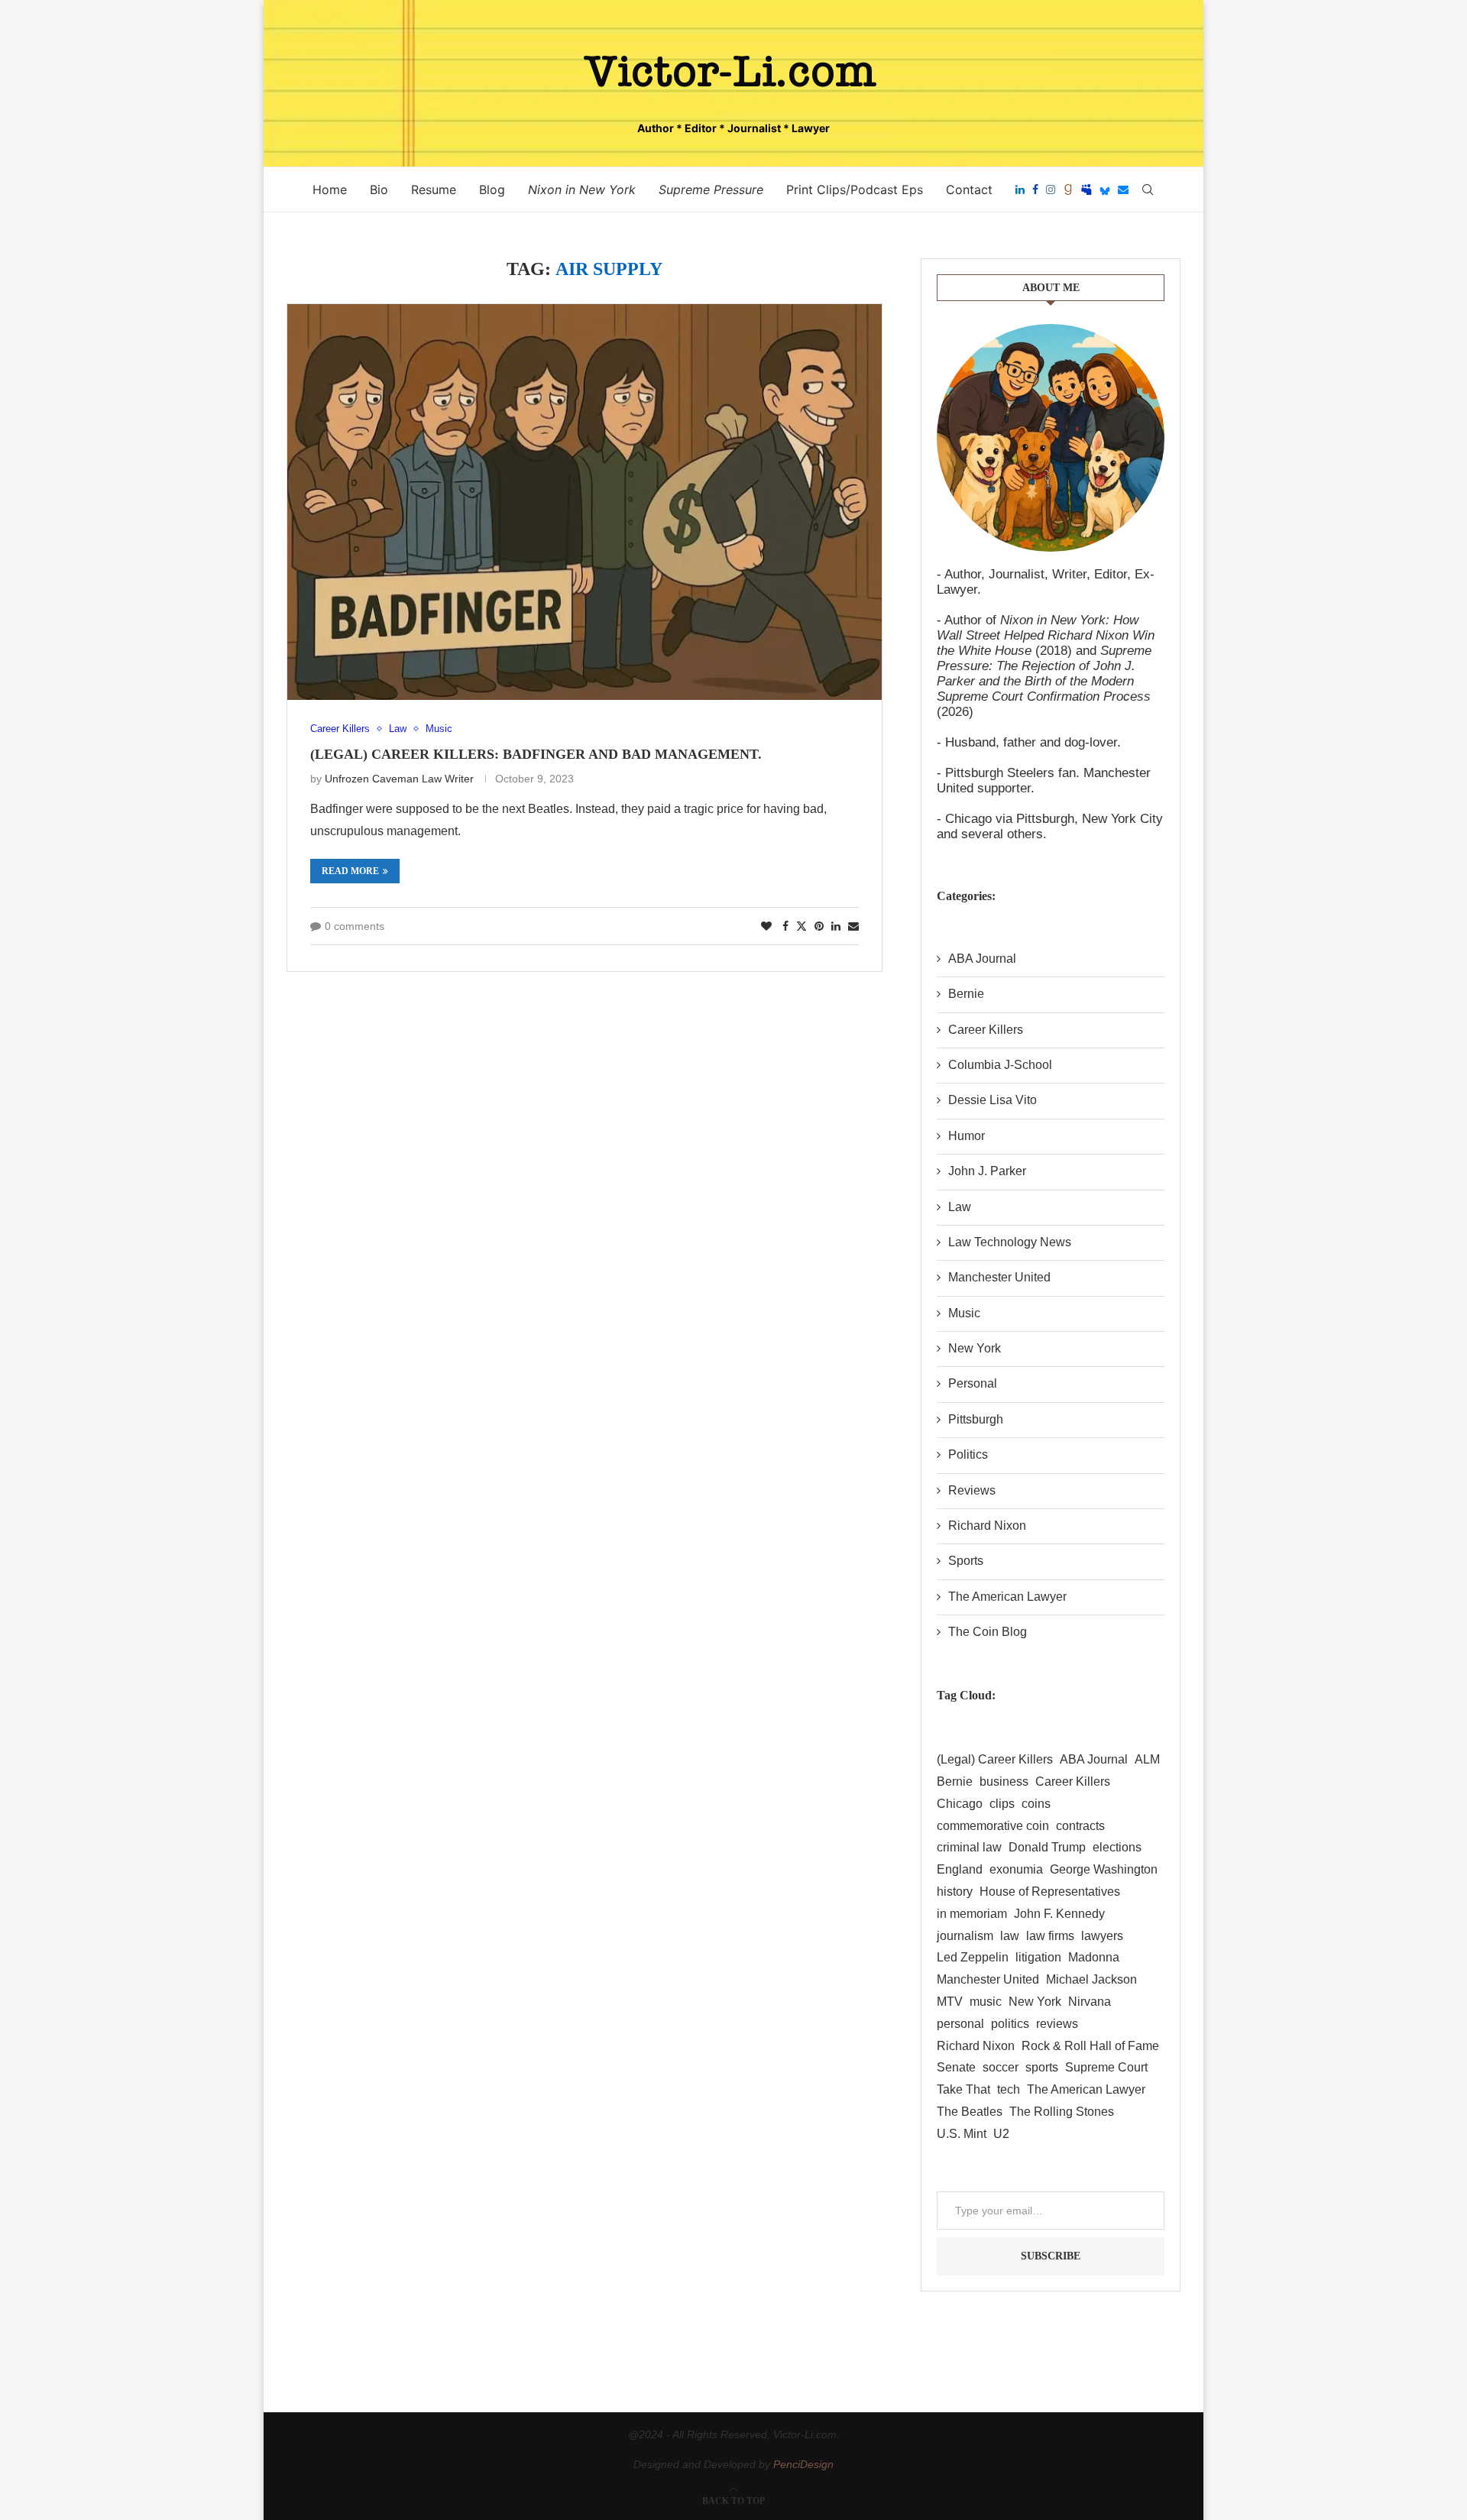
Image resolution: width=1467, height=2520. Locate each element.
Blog (492, 189)
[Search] (1148, 189)
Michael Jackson (1091, 1979)
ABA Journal (982, 959)
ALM (1147, 1759)
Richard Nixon (987, 1526)
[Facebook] (1035, 189)
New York (975, 1348)
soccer (1001, 2067)
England (960, 1869)
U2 (1001, 2134)
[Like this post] (766, 926)
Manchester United (999, 1277)
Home (330, 189)
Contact (969, 189)
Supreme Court (1106, 2067)
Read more (350, 871)
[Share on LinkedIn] (836, 926)
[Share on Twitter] (802, 926)
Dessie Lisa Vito (993, 1100)
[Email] (1123, 189)
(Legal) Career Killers (995, 1759)
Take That (963, 2089)
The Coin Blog (988, 1632)
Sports (966, 1561)
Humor (967, 1136)
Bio (379, 189)
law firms (1050, 1936)
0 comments (355, 926)
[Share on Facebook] (785, 926)
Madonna (1094, 1957)
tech (1009, 2089)
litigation (1038, 1957)
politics (1010, 2024)
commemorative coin (993, 1826)
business (1004, 1781)
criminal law (969, 1847)
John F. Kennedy (1059, 1914)
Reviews (972, 1490)
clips (1002, 1804)
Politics (968, 1454)
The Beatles (970, 2112)
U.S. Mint (962, 2134)
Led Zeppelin (973, 1957)
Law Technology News (1010, 1242)
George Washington (1104, 1869)
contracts (1080, 1826)
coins (1036, 1804)
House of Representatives (1050, 1892)
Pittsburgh (976, 1419)
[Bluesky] (1105, 189)
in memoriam (972, 1914)
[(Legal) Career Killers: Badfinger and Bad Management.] (585, 502)
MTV (950, 2002)
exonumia (1016, 1869)
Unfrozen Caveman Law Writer (399, 779)
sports (1042, 2067)
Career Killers (986, 1030)
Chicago (960, 1804)
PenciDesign (803, 2464)
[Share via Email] (853, 926)
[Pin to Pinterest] (819, 926)
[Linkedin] (1020, 189)
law (1010, 1936)
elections (1117, 1847)
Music (964, 1313)
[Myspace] (1086, 189)
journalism (965, 1936)
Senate (956, 2067)
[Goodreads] (1068, 189)
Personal (973, 1383)
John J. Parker (987, 1171)
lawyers (1102, 1936)
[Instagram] (1051, 189)
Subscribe (1051, 2256)
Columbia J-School (1000, 1065)
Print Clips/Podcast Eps (855, 189)
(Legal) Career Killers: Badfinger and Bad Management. (536, 754)
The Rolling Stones (1062, 2112)
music (986, 2002)
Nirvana (1090, 2002)
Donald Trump (1047, 1847)
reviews (1057, 2024)
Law (960, 1207)
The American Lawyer (1007, 1597)
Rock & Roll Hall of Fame (1090, 2046)
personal (960, 2024)
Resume (434, 189)
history (955, 1892)
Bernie (966, 994)
